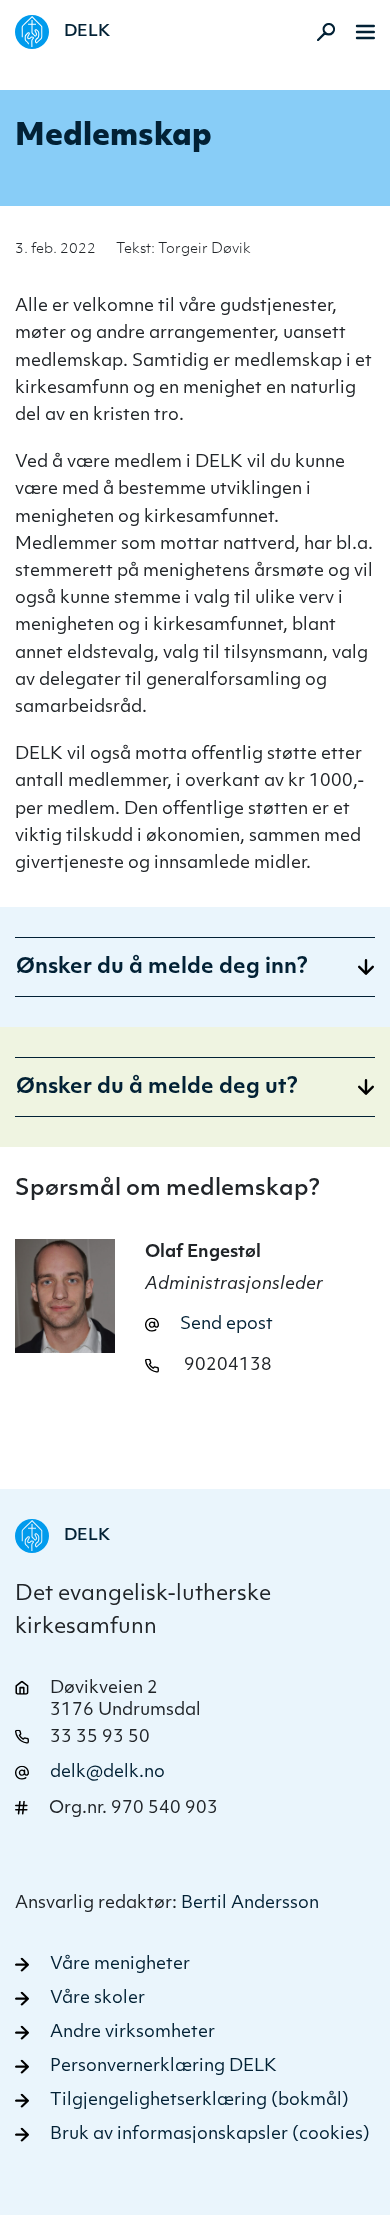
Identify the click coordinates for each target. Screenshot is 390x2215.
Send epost (226, 1324)
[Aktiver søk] (320, 32)
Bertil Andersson (250, 1903)
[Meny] (365, 32)
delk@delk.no (107, 1772)
